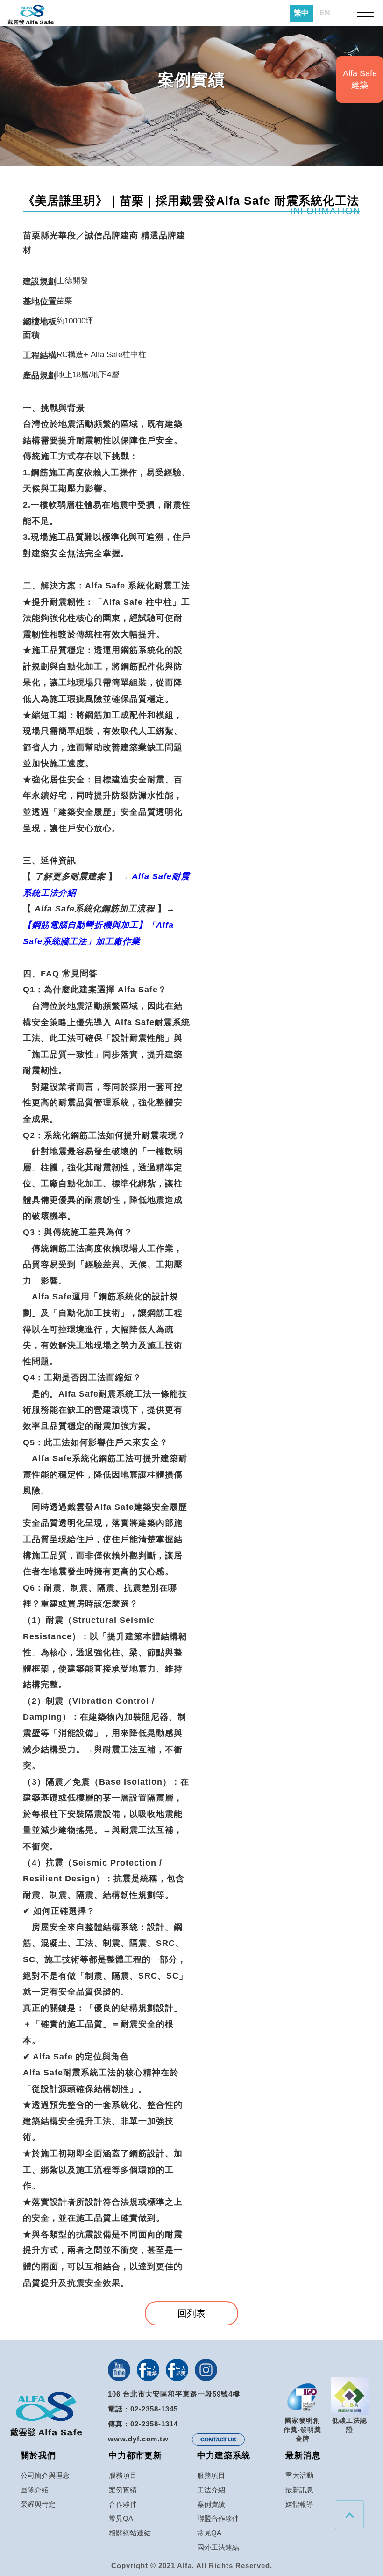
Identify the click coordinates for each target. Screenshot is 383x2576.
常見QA (121, 2518)
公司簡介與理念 (45, 2475)
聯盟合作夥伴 (218, 2518)
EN (325, 13)
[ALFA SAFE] (31, 15)
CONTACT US (218, 2440)
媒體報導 (299, 2504)
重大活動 (299, 2475)
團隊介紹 (35, 2490)
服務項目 (123, 2475)
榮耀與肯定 (38, 2504)
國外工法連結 (218, 2547)
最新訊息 (299, 2490)
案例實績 (123, 2490)
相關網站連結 (130, 2533)
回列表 (191, 2313)
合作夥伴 (123, 2504)
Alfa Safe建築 (360, 79)
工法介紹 (211, 2490)
